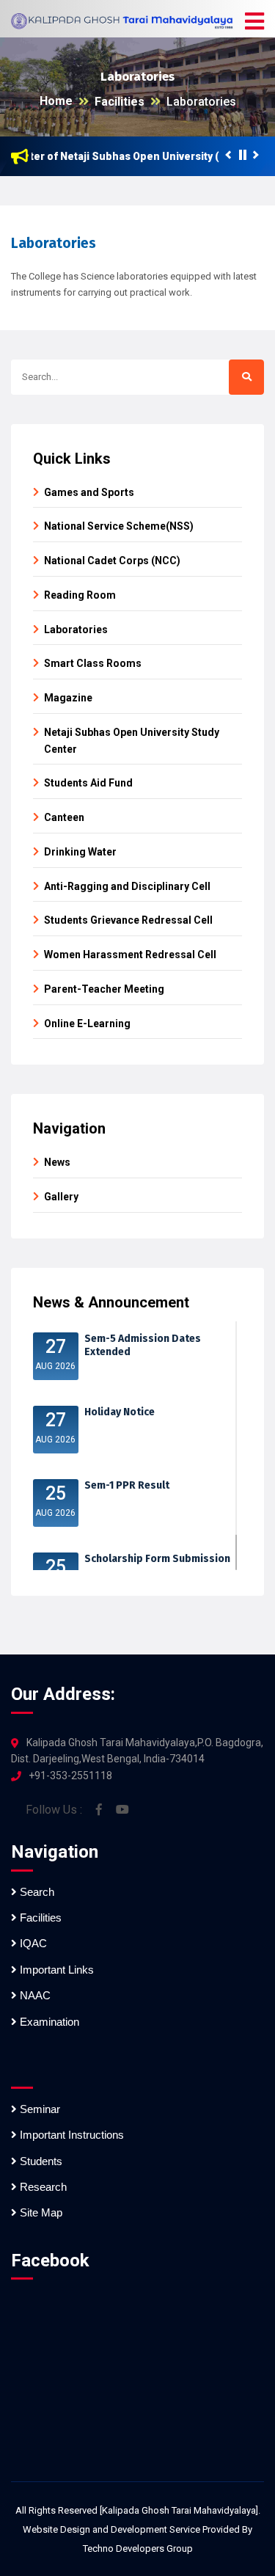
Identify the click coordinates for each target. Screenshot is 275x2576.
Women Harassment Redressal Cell (130, 955)
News (57, 1162)
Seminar (38, 2109)
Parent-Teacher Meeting (104, 989)
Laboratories (201, 102)
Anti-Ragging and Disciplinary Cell (127, 886)
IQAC (32, 1943)
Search (36, 1892)
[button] (254, 22)
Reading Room (80, 595)
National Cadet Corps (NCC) (112, 561)
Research (42, 2187)
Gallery (61, 1197)
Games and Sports (89, 492)
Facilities (120, 102)
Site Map (40, 2212)
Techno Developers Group (138, 2548)
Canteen (64, 817)
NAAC (34, 1995)
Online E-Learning (87, 1024)
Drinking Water (80, 852)
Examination (48, 2022)
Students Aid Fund (88, 783)
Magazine (68, 698)
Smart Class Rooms (93, 663)
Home (56, 101)
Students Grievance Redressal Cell (128, 920)
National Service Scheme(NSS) (119, 526)
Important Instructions (70, 2135)
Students (40, 2161)
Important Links (55, 1970)
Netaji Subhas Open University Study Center (132, 741)
